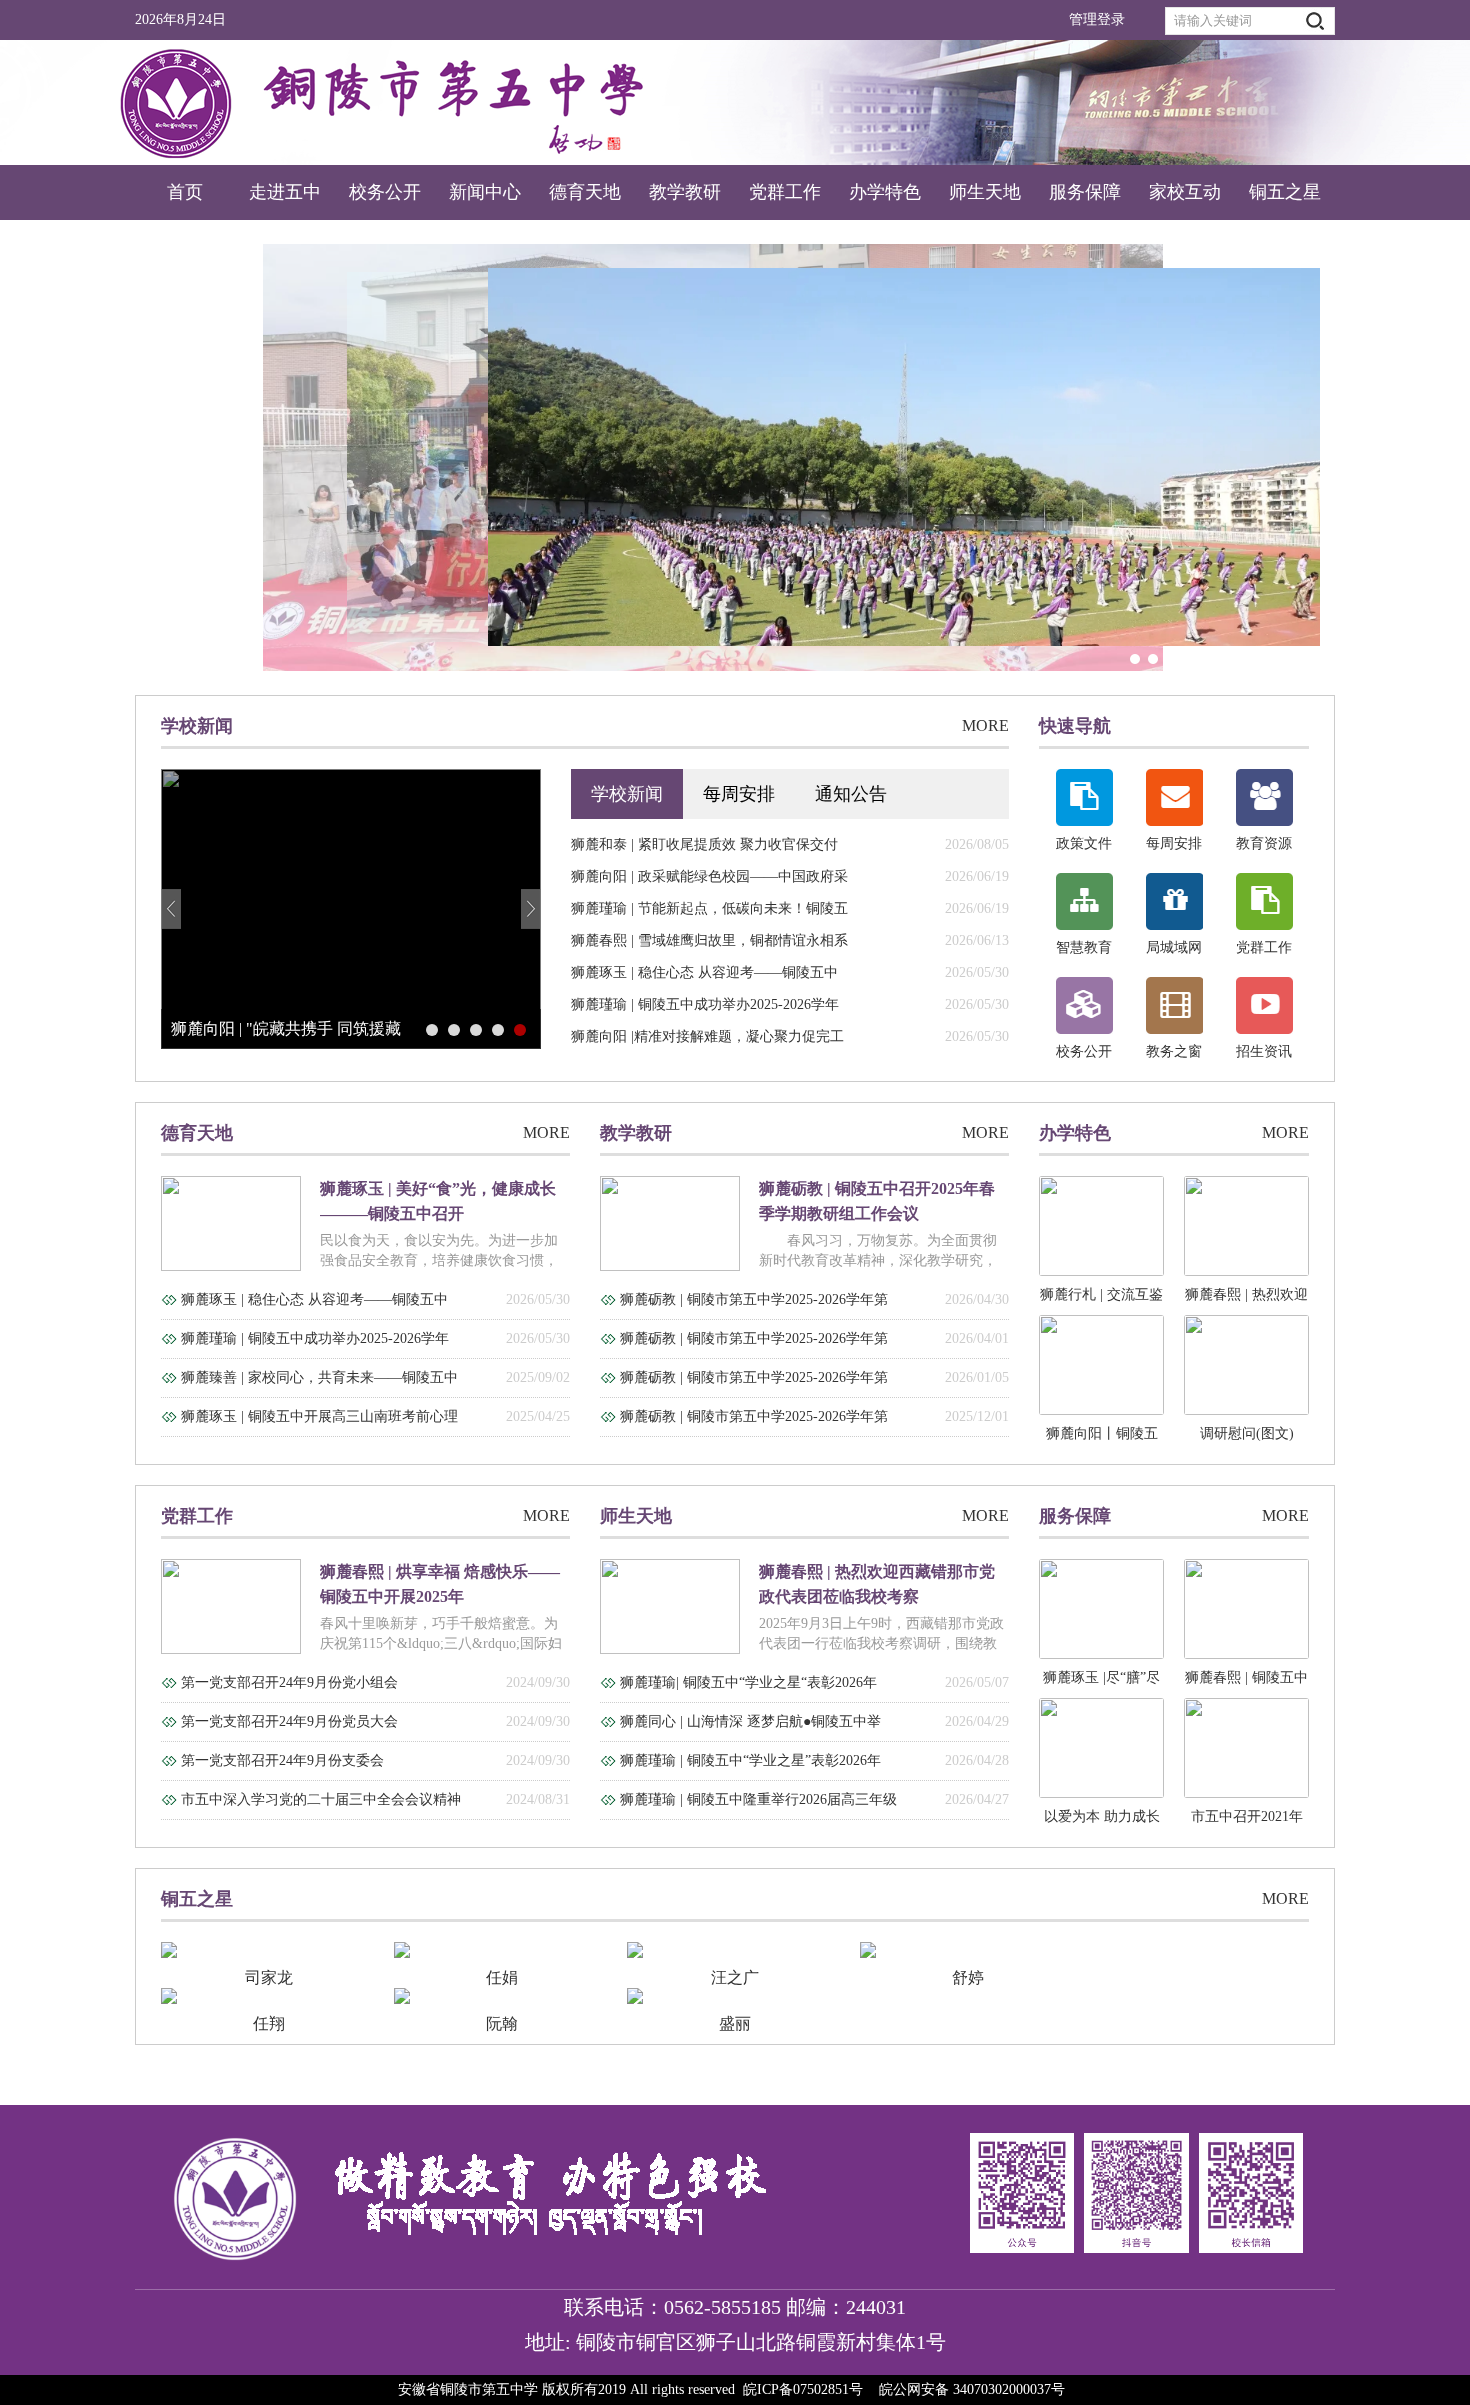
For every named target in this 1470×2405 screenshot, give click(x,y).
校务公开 (385, 192)
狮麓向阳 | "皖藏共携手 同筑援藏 (286, 1028)
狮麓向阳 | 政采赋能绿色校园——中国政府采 (709, 876)
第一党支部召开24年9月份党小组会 (289, 1682)
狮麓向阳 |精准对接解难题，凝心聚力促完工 (707, 1036)
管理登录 (1097, 19)
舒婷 (968, 1977)
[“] (735, 457)
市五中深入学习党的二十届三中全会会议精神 (321, 1799)
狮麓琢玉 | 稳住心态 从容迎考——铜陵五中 (704, 972)
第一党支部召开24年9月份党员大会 (289, 1721)
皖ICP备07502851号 (803, 2389)
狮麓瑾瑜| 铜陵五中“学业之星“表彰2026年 (748, 1682)
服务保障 (1085, 192)
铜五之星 (1285, 192)
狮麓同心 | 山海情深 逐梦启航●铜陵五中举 (750, 1721)
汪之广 (735, 1977)
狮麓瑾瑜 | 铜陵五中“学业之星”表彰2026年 (750, 1760)
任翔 (269, 2023)
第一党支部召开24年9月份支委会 (282, 1760)
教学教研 (685, 192)
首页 (185, 192)
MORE (985, 725)
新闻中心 (485, 192)
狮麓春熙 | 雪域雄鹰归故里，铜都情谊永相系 (709, 940)
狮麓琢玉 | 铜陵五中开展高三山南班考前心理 (319, 1416)
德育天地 (585, 192)
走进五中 (285, 192)
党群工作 (785, 192)
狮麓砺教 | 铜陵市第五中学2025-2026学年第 (754, 1299)
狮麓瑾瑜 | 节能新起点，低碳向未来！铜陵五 (709, 908)
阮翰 (502, 2023)
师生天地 (985, 192)
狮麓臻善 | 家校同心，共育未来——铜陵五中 (319, 1377)
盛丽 (735, 2023)
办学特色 (885, 192)
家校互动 (1185, 192)
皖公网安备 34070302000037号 (972, 2389)
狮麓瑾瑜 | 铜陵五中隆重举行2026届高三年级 (758, 1799)
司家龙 (269, 1977)
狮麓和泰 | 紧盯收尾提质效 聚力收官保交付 (704, 844)
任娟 (502, 1977)
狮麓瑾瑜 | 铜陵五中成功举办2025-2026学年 (705, 1004)
